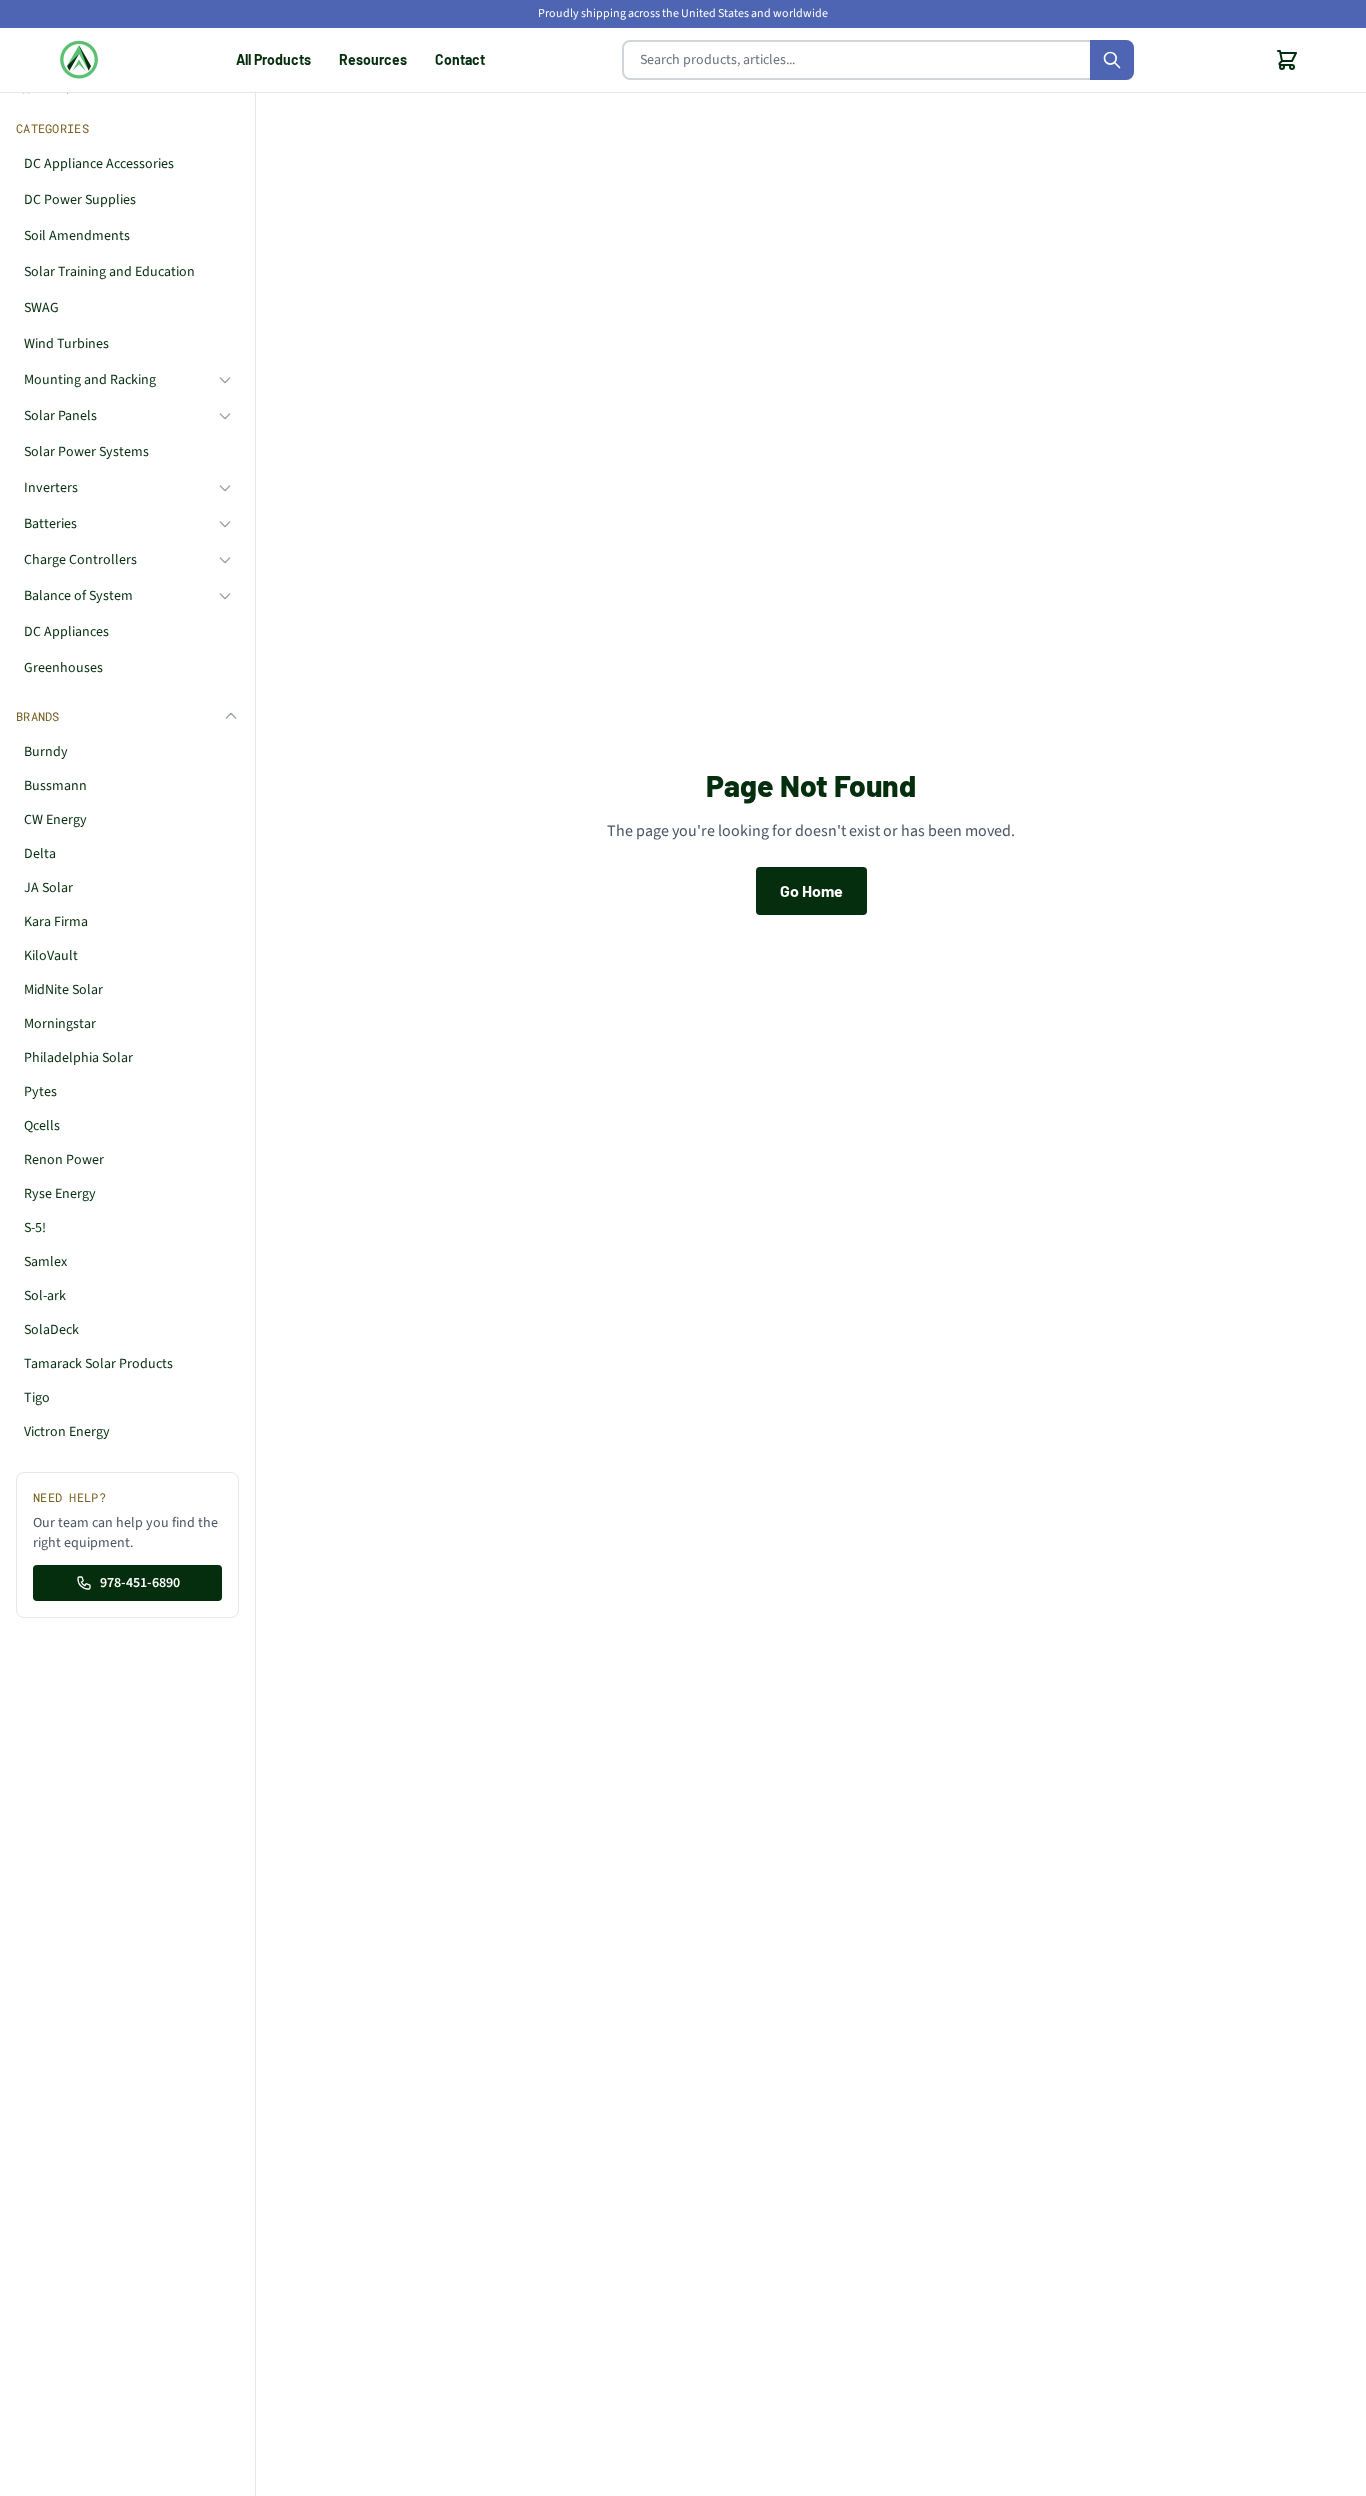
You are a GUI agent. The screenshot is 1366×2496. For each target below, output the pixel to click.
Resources (373, 59)
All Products (273, 59)
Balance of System (78, 596)
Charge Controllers (80, 560)
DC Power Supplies (80, 200)
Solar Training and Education (109, 272)
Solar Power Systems (86, 452)
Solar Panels (60, 416)
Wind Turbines (66, 344)
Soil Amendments (77, 236)
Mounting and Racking (90, 380)
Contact (460, 59)
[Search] (1112, 60)
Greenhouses (63, 668)
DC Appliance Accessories (99, 164)
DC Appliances (66, 632)
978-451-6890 (140, 1583)
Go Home (811, 890)
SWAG (41, 308)
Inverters (51, 488)
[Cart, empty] (1287, 60)
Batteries (50, 524)
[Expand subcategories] (225, 380)
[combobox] (878, 60)
